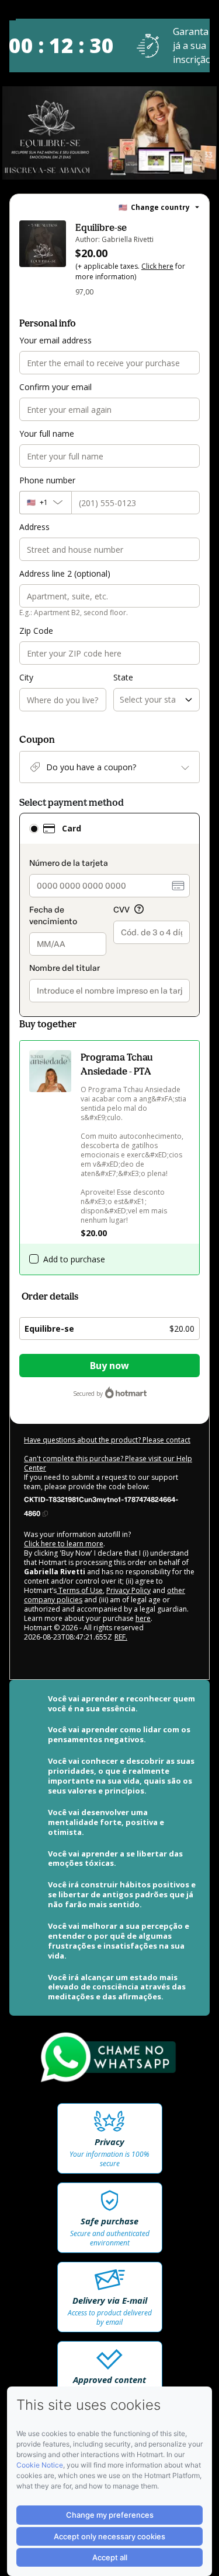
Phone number (47, 480)
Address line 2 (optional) (65, 573)
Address (34, 527)
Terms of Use (80, 1590)
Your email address (55, 340)
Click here (157, 266)
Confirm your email (55, 387)
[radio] (34, 829)
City (26, 677)
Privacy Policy (128, 1590)
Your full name (47, 434)
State (123, 677)
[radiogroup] (109, 915)
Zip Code (36, 631)
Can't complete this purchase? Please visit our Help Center (108, 1463)
